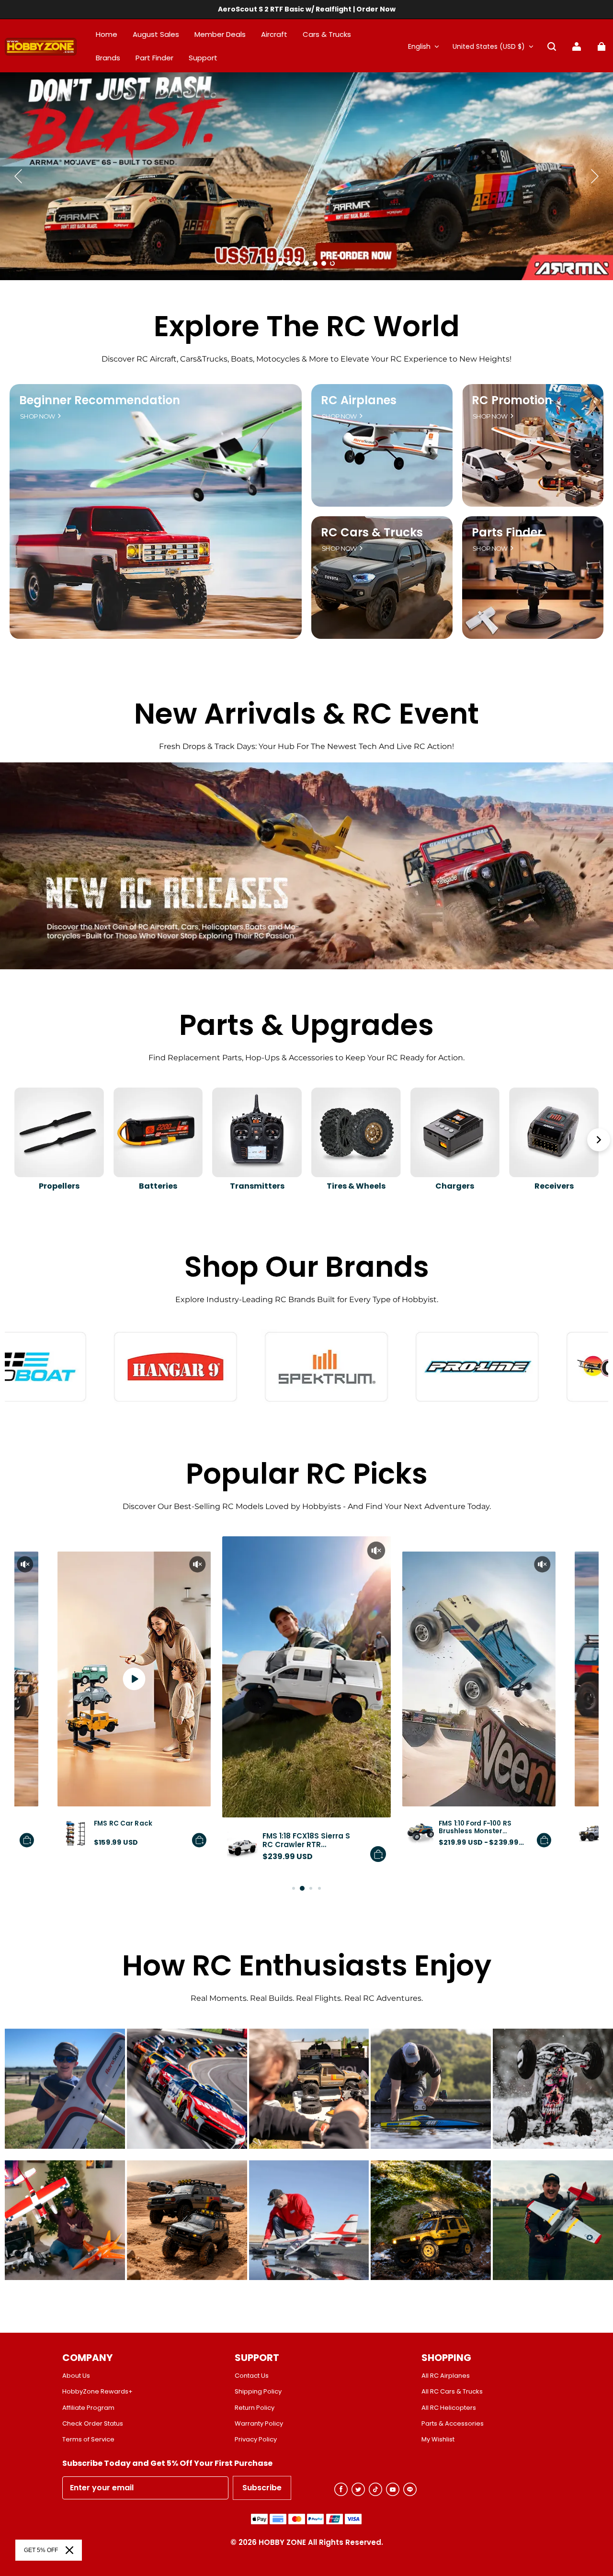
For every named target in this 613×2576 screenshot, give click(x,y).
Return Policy (255, 2408)
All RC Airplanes (446, 2376)
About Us (76, 2376)
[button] (552, 46)
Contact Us (252, 2376)
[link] (203, 58)
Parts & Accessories (453, 2424)
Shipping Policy (258, 2392)
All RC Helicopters (449, 2408)
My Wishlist (438, 2440)
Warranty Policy (259, 2424)
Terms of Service (88, 2440)
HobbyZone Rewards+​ (97, 2392)
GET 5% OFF (41, 2550)
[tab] (281, 263)
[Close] (69, 2550)
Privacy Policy (256, 2440)
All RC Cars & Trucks (452, 2392)
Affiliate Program (88, 2408)
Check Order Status (93, 2424)
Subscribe (262, 2488)
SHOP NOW (38, 416)
